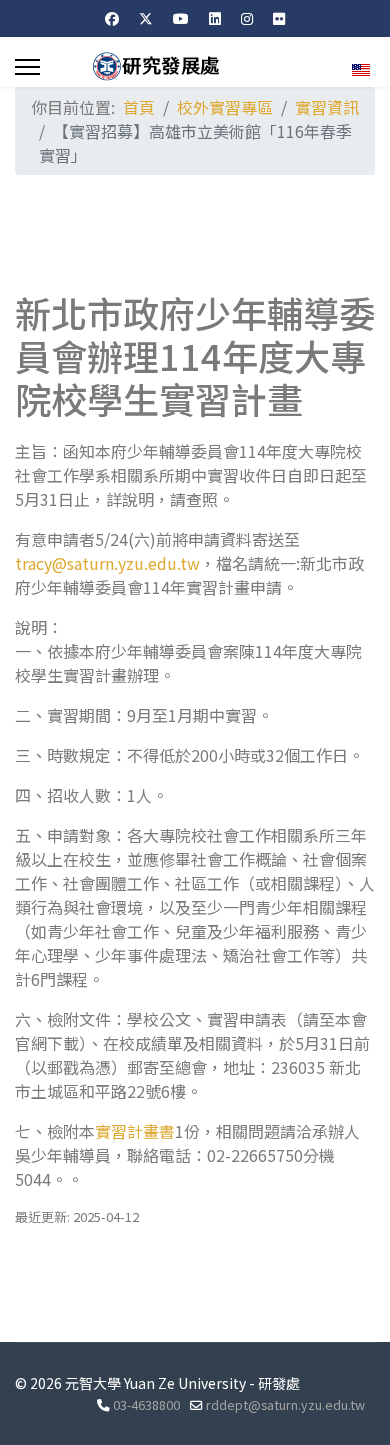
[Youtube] (181, 18)
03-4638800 (146, 1404)
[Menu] (27, 67)
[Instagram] (247, 18)
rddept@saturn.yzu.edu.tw (285, 1404)
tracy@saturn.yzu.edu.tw (107, 563)
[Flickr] (279, 18)
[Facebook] (112, 18)
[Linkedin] (215, 18)
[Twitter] (146, 18)
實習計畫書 (135, 1131)
